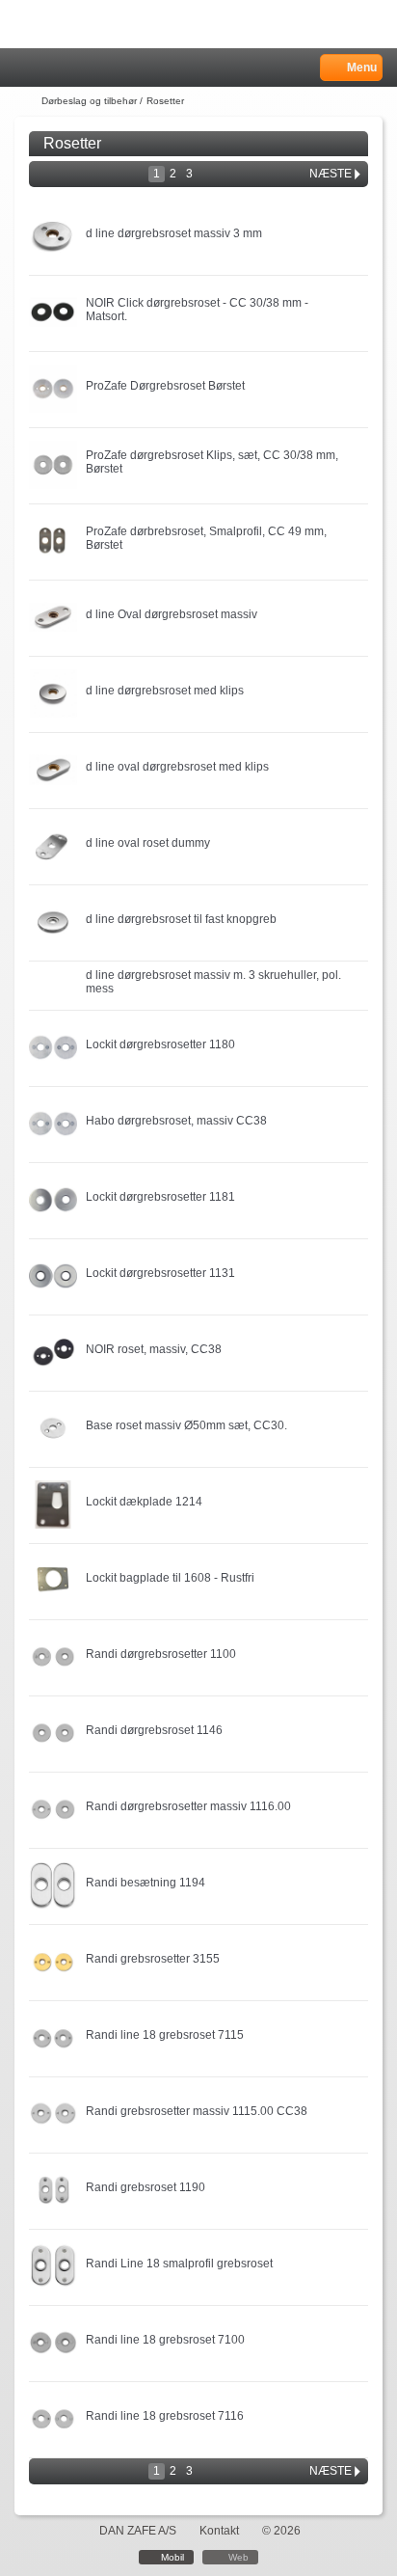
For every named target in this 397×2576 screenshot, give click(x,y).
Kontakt (219, 2531)
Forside (26, 101)
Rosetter (165, 101)
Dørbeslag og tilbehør (89, 101)
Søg (74, 68)
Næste (331, 174)
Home (24, 68)
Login (50, 68)
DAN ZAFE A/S (138, 2531)
